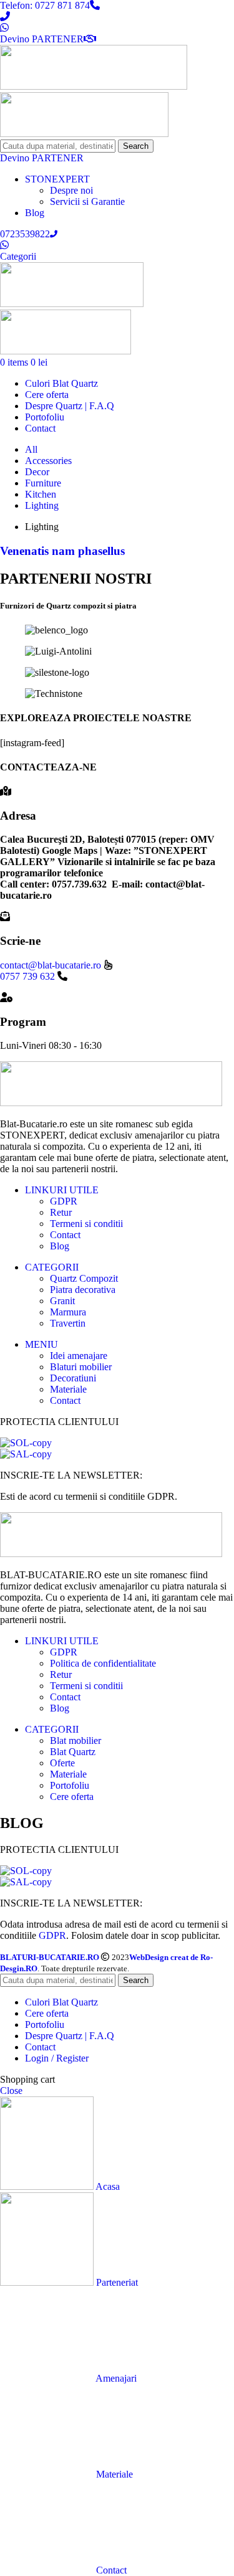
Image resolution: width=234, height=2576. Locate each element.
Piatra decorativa (83, 1290)
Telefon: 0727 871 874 (45, 5)
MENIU (41, 1344)
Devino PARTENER (42, 39)
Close (11, 2091)
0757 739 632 (27, 976)
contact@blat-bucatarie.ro (52, 965)
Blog (60, 1246)
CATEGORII (52, 1267)
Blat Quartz (73, 1752)
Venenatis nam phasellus (62, 551)
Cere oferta (72, 1797)
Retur (61, 1212)
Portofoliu (70, 1785)
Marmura (68, 1312)
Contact (65, 1235)
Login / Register (57, 2058)
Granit (62, 1301)
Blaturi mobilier (81, 1367)
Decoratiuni (73, 1378)
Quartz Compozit (84, 1278)
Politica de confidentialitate (103, 1663)
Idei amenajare (79, 1356)
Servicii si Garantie (87, 201)
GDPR (64, 1201)
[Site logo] (94, 86)
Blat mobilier (76, 1740)
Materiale (68, 1389)
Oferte (62, 1763)
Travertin (68, 1323)
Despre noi (71, 190)
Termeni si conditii (86, 1224)
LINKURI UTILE (62, 1190)
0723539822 (25, 234)
